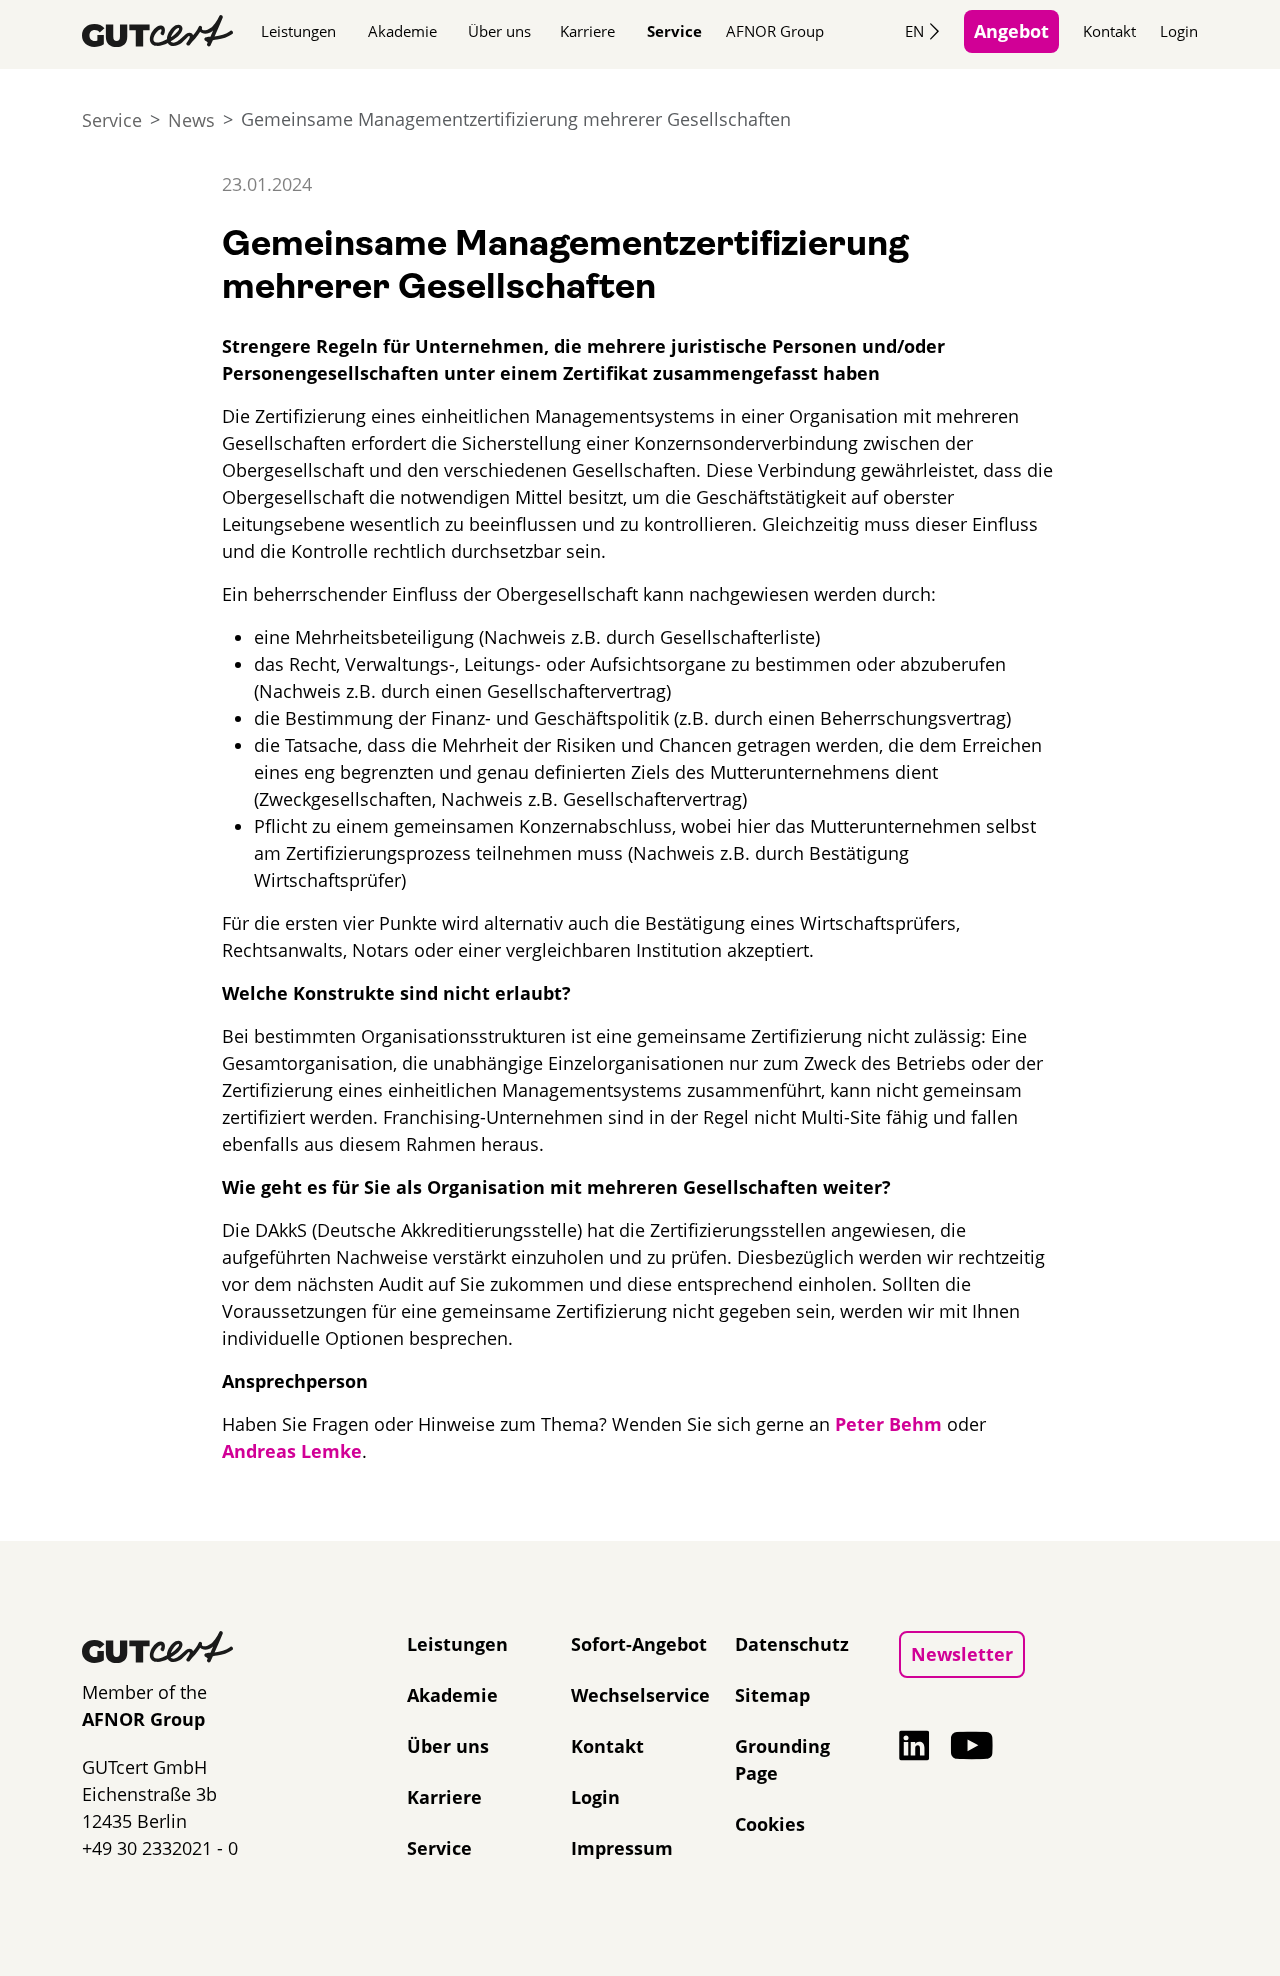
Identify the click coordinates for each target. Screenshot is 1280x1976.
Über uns (499, 31)
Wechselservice (640, 1695)
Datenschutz (792, 1644)
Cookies (770, 1824)
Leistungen (298, 31)
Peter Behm (888, 1424)
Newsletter (962, 1654)
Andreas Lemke (292, 1451)
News (191, 120)
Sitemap (772, 1695)
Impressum (622, 1848)
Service (674, 31)
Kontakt (1109, 31)
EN (914, 31)
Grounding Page (782, 1759)
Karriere (587, 31)
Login (1179, 31)
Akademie (402, 31)
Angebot (1011, 31)
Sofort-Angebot (639, 1644)
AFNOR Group (775, 31)
